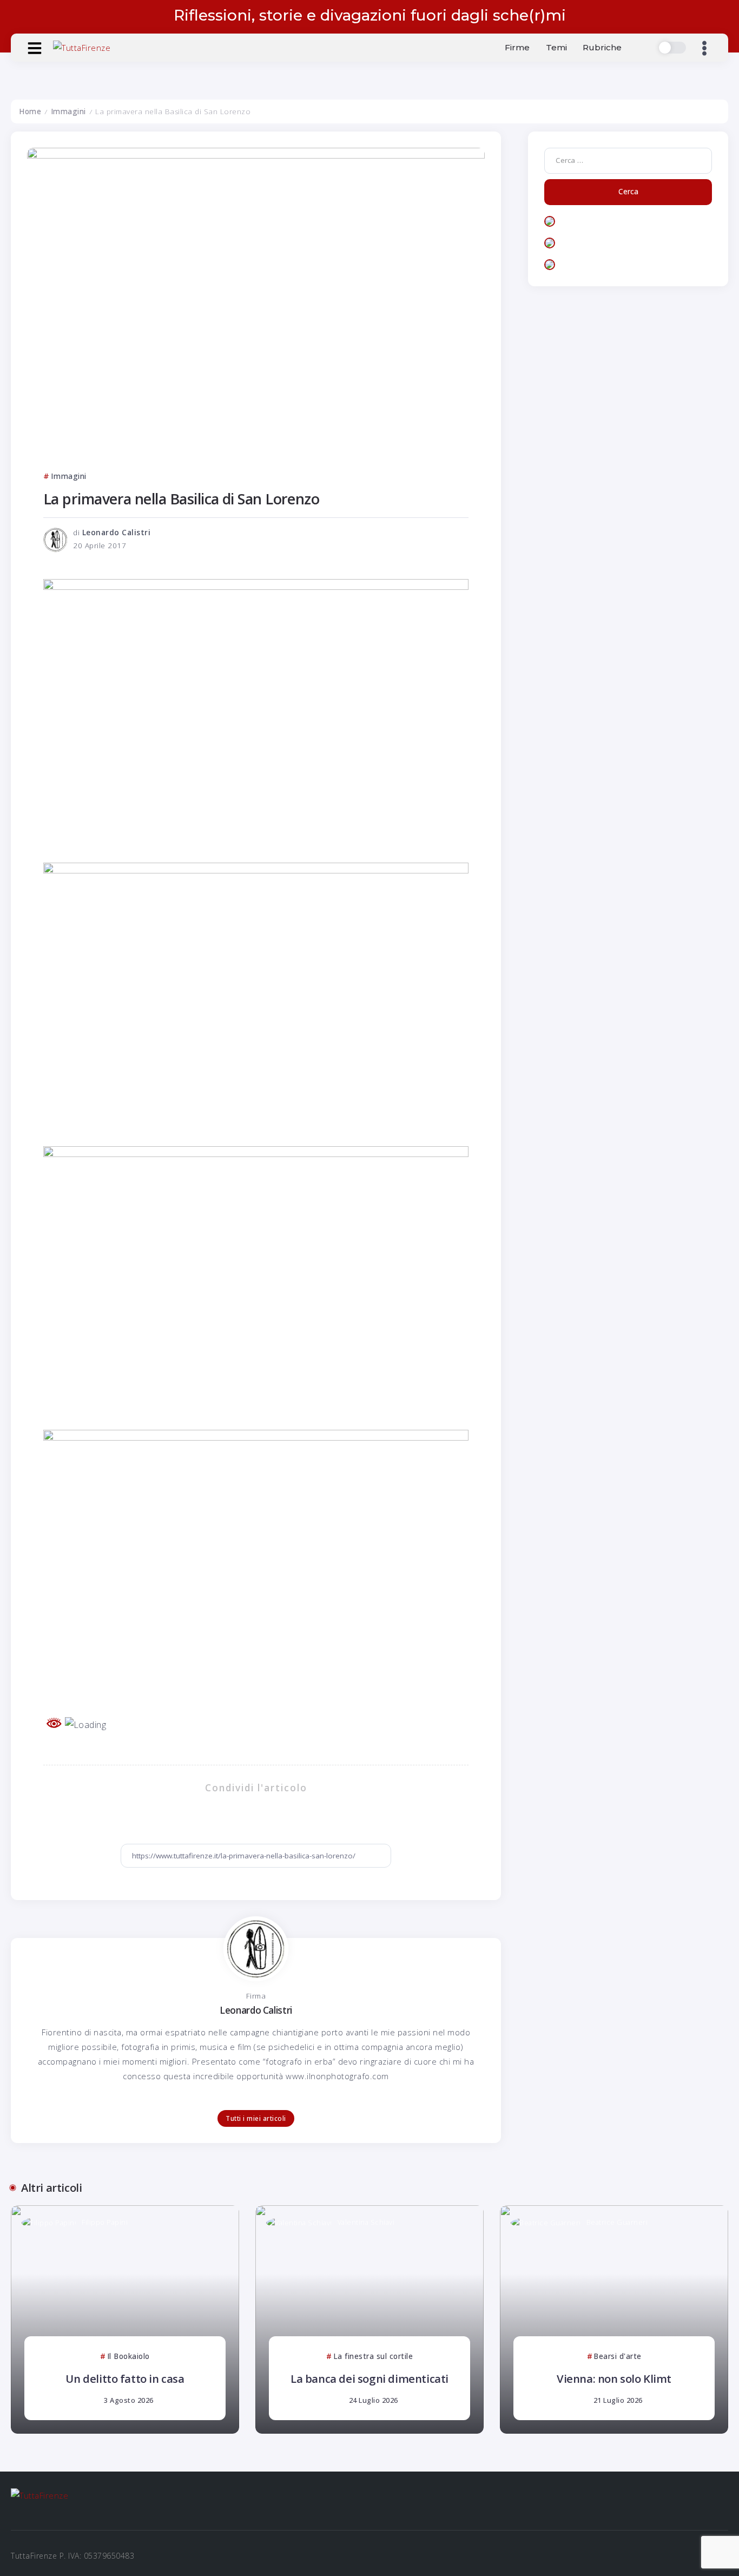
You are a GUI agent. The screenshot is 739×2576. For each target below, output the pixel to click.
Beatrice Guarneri (617, 2222)
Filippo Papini (105, 2222)
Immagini (68, 111)
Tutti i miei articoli (256, 2118)
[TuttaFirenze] (82, 47)
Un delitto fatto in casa (125, 2378)
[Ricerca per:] (628, 160)
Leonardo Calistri (117, 533)
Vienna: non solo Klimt (614, 2378)
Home (30, 111)
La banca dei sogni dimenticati (369, 2378)
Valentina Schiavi (366, 2222)
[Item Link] (125, 2319)
